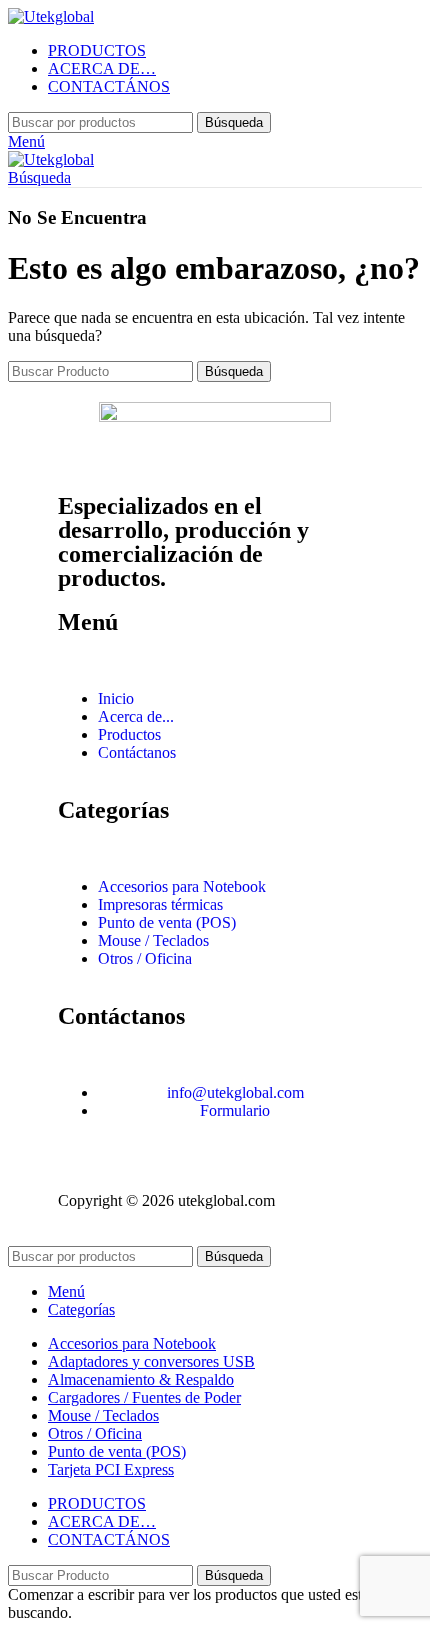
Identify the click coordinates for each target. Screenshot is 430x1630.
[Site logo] (51, 16)
